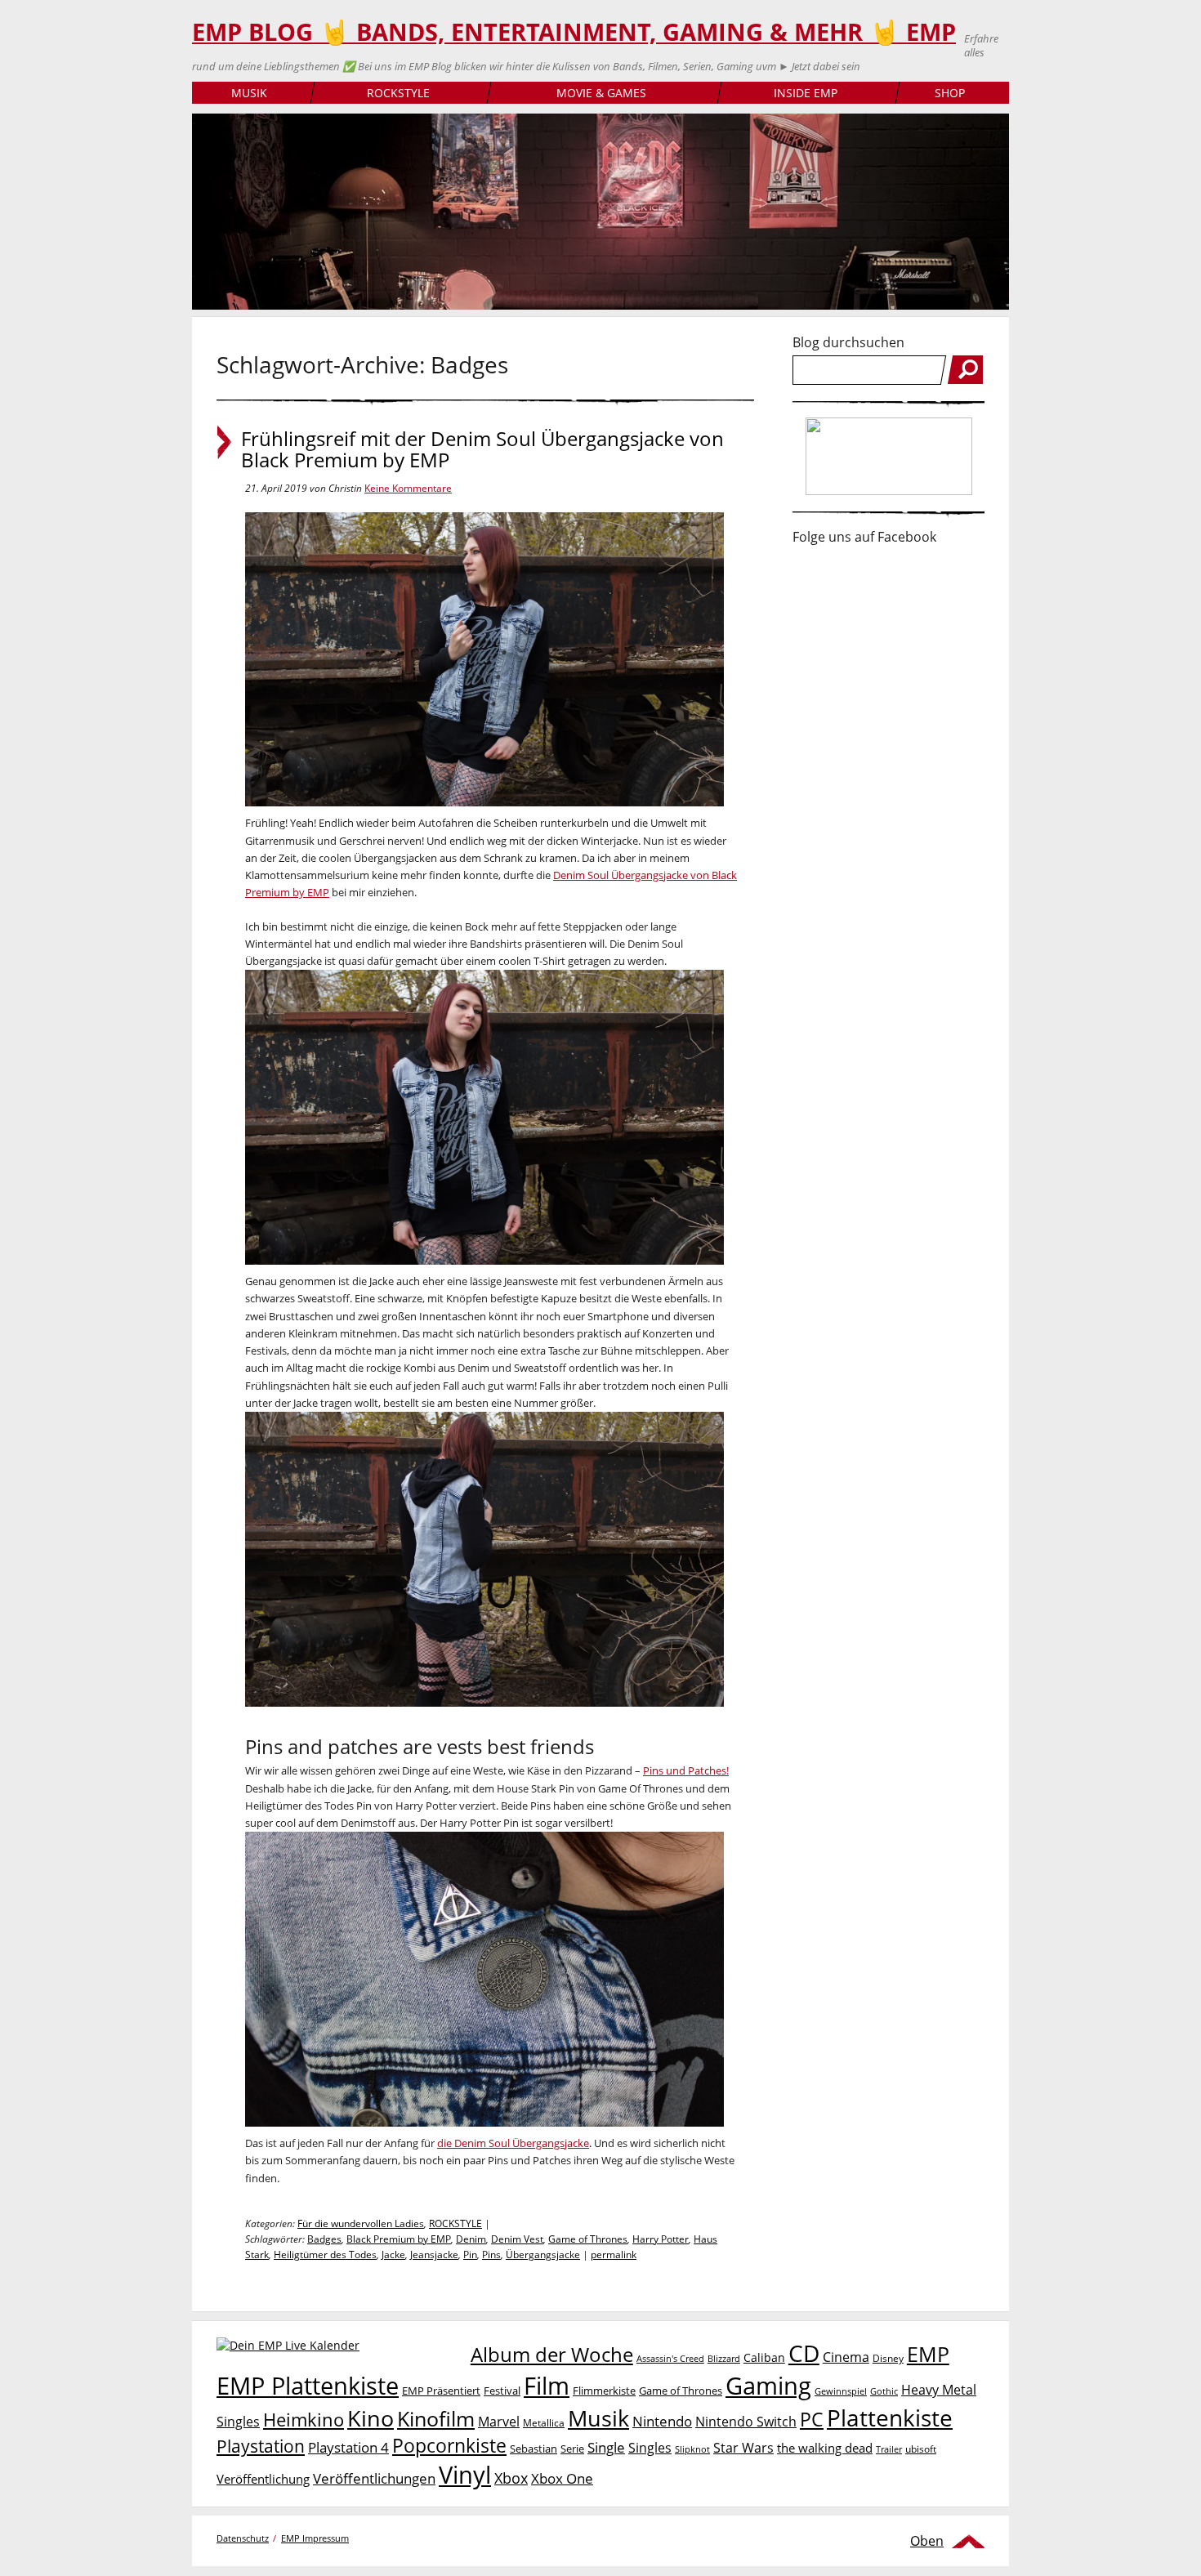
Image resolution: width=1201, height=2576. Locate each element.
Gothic (884, 2391)
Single (606, 2447)
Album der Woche (552, 2355)
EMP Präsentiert (441, 2391)
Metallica (544, 2422)
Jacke (393, 2255)
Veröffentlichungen (374, 2478)
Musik (598, 2418)
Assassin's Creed (670, 2359)
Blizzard (724, 2359)
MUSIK (249, 93)
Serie (572, 2449)
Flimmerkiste (604, 2391)
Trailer (889, 2449)
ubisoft (921, 2449)
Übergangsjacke (543, 2255)
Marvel (499, 2421)
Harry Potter (661, 2239)
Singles (650, 2447)
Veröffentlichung (263, 2479)
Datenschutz (243, 2538)
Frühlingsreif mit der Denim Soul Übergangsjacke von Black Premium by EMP (482, 449)
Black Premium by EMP (399, 2239)
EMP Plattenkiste (308, 2386)
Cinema (846, 2357)
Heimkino (304, 2420)
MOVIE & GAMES (601, 93)
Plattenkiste (890, 2418)
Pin (470, 2255)
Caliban (764, 2357)
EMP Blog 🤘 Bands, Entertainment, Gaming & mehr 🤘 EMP (574, 32)
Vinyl (465, 2474)
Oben (927, 2541)
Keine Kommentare (408, 488)
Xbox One (562, 2478)
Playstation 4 (348, 2447)
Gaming (768, 2386)
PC (812, 2420)
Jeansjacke (434, 2255)
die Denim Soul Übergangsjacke (513, 2143)
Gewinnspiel (841, 2391)
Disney (888, 2358)
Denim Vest (517, 2239)
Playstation (261, 2446)
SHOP (950, 93)
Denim (471, 2239)
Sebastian (534, 2449)
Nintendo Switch (746, 2422)
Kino (371, 2418)
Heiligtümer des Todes (325, 2255)
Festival (502, 2391)
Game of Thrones (588, 2239)
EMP (928, 2354)
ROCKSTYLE (398, 93)
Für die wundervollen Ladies (361, 2223)
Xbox (511, 2478)
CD (804, 2353)
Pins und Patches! (686, 1770)
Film (547, 2386)
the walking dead (825, 2448)
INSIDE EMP (806, 93)
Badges (324, 2239)
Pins (491, 2255)
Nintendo (662, 2421)
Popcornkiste (449, 2446)
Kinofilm (436, 2418)
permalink (614, 2255)
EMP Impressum (315, 2538)
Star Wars (743, 2448)
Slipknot (692, 2449)
